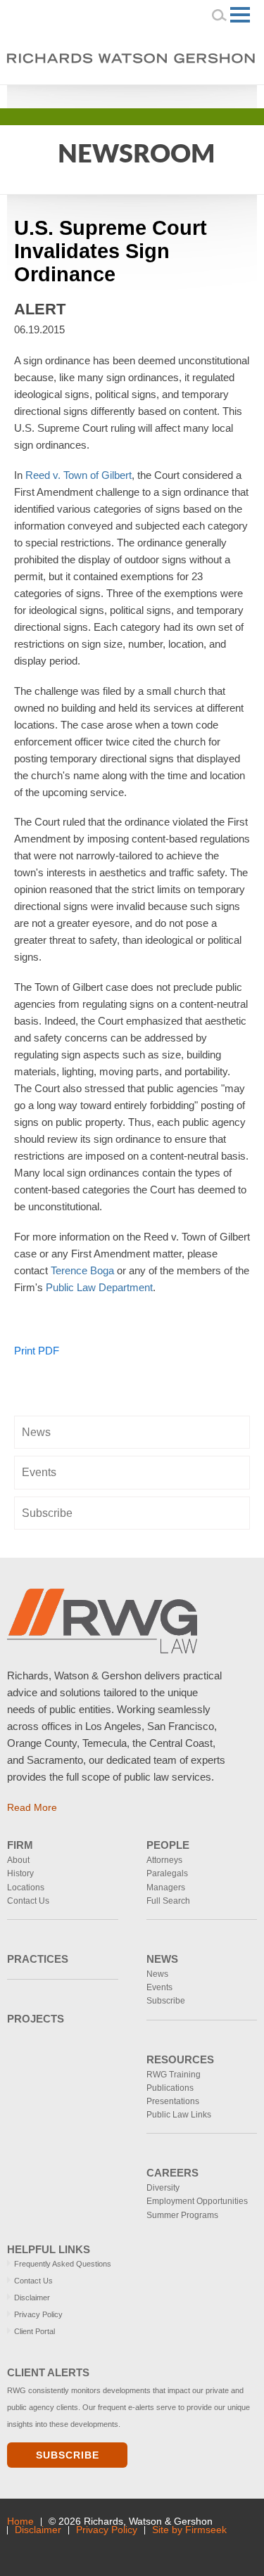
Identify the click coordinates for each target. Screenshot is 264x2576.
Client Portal (34, 2331)
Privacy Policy (38, 2314)
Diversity (163, 2188)
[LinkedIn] (183, 95)
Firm (20, 1845)
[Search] (220, 15)
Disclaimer (32, 2298)
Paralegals (167, 1873)
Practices (38, 1959)
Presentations (173, 2101)
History (20, 1873)
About (18, 1860)
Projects (36, 2019)
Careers (172, 2173)
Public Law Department (99, 1287)
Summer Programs (182, 2215)
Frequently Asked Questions (63, 2264)
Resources (180, 2059)
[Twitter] (203, 95)
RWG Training (174, 2075)
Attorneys (164, 1860)
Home (20, 2521)
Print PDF (37, 1351)
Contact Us (28, 1901)
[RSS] (223, 95)
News (36, 1432)
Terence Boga (82, 1270)
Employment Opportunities (197, 2201)
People (168, 1845)
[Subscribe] (103, 2549)
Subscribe (47, 1513)
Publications (170, 2088)
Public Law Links (179, 2115)
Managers (166, 1888)
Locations (26, 1888)
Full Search (168, 1901)
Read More (32, 1807)
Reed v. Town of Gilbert (78, 475)
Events (39, 1472)
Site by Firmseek (189, 2530)
